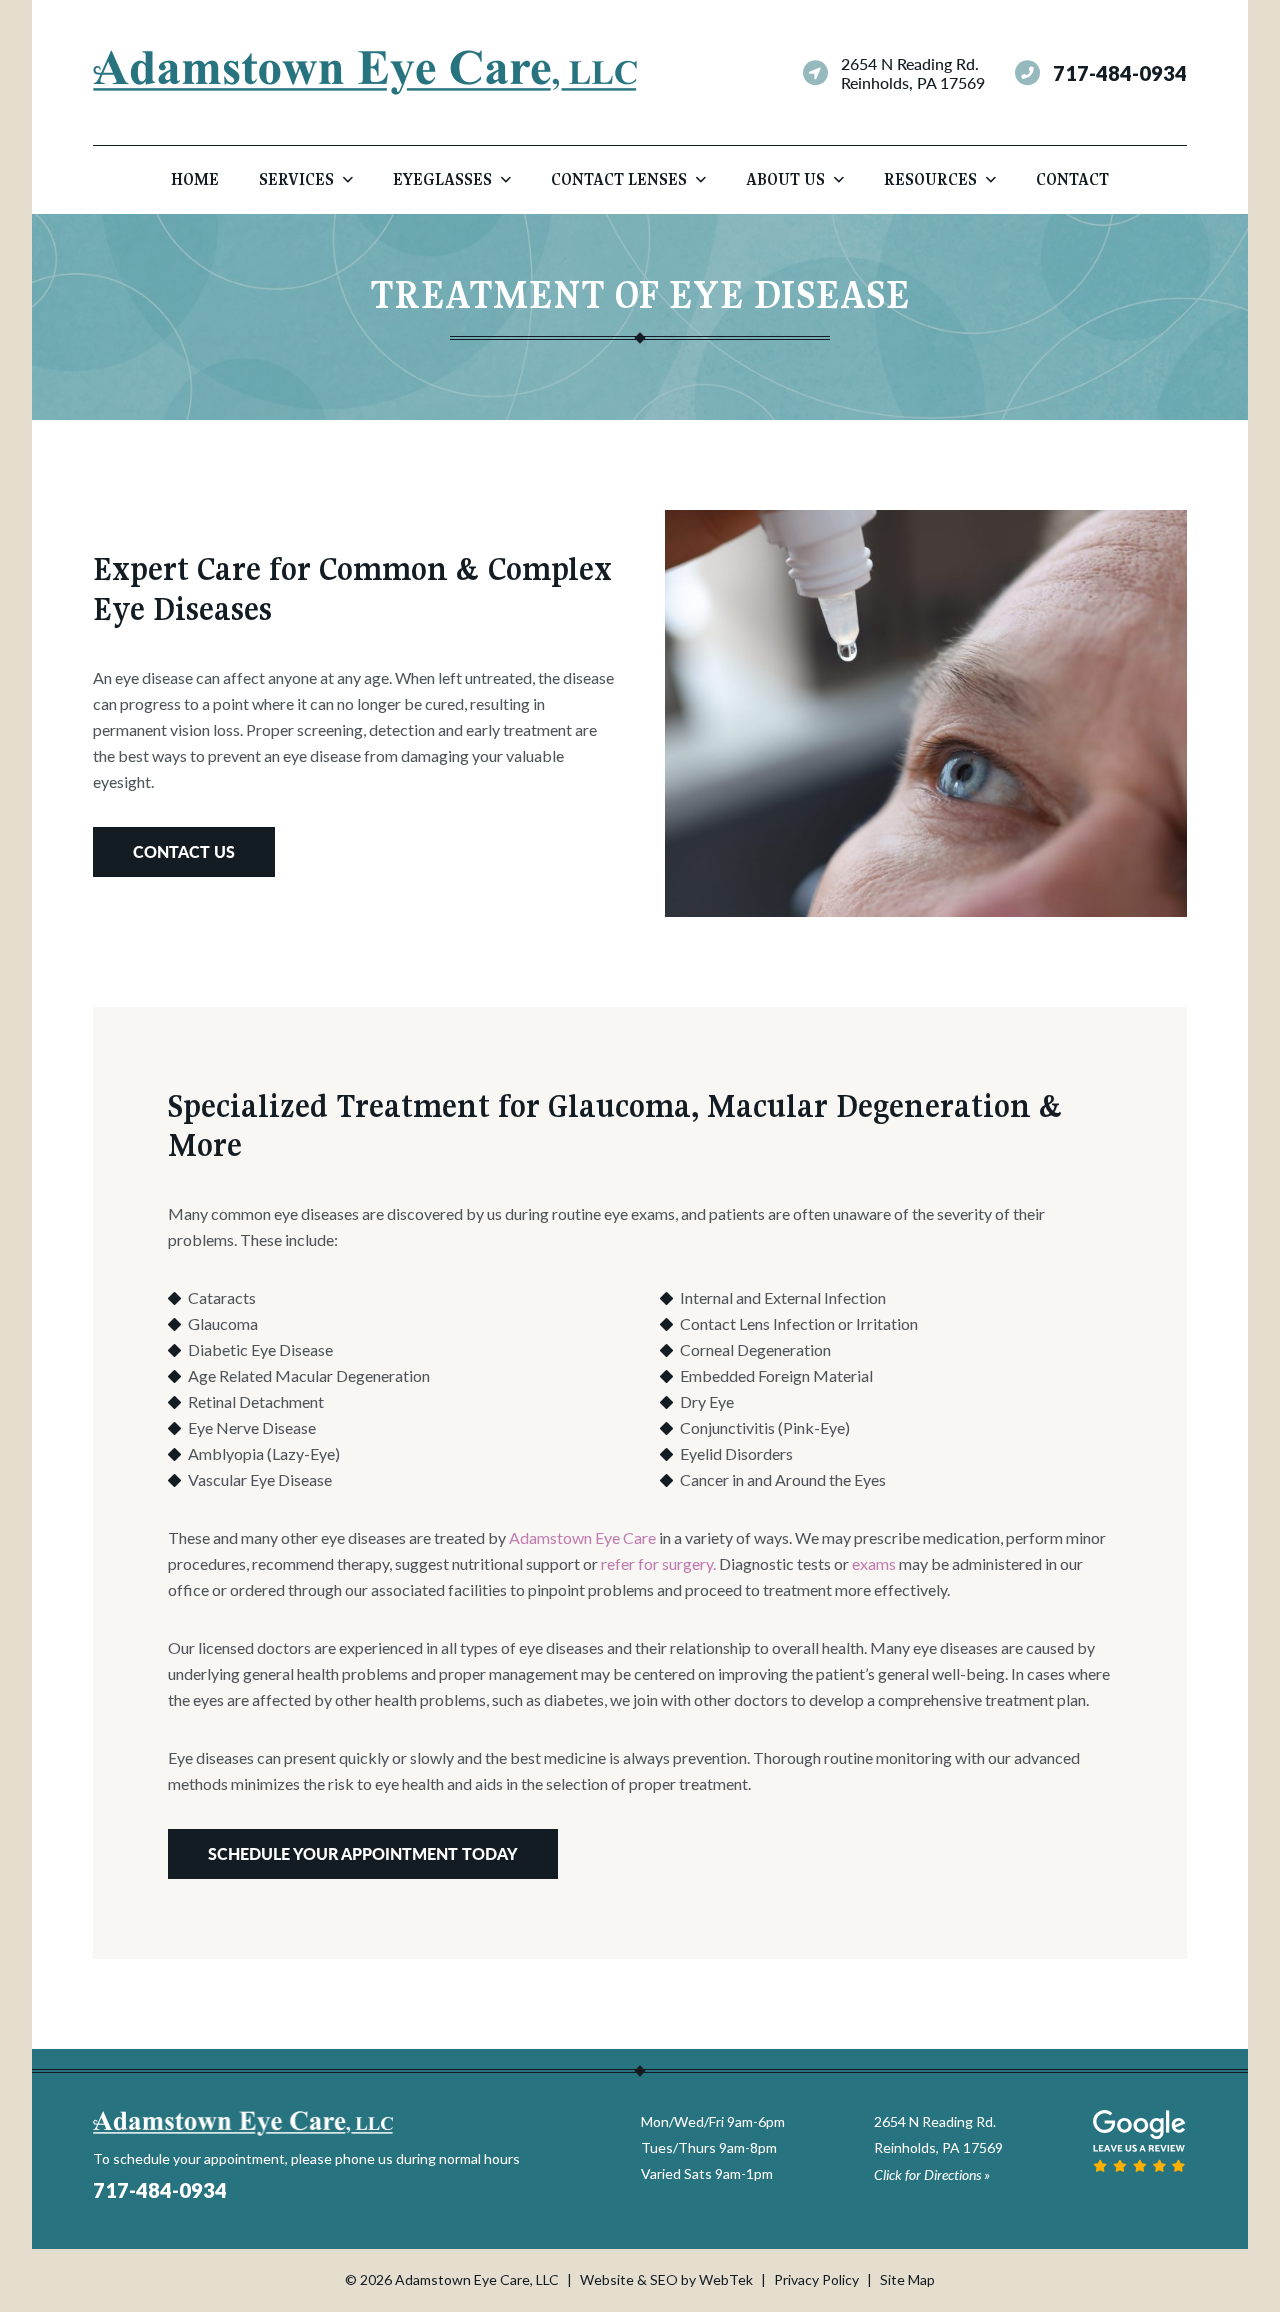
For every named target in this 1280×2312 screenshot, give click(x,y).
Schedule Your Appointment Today (363, 1853)
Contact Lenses (619, 179)
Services (296, 179)
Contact (1072, 179)
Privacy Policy (816, 2279)
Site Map (907, 2279)
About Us (785, 179)
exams (874, 1563)
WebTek (726, 2279)
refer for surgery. (658, 1563)
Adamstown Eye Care (581, 1537)
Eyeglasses (442, 179)
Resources (930, 179)
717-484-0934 (1120, 73)
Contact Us (184, 851)
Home (195, 179)
